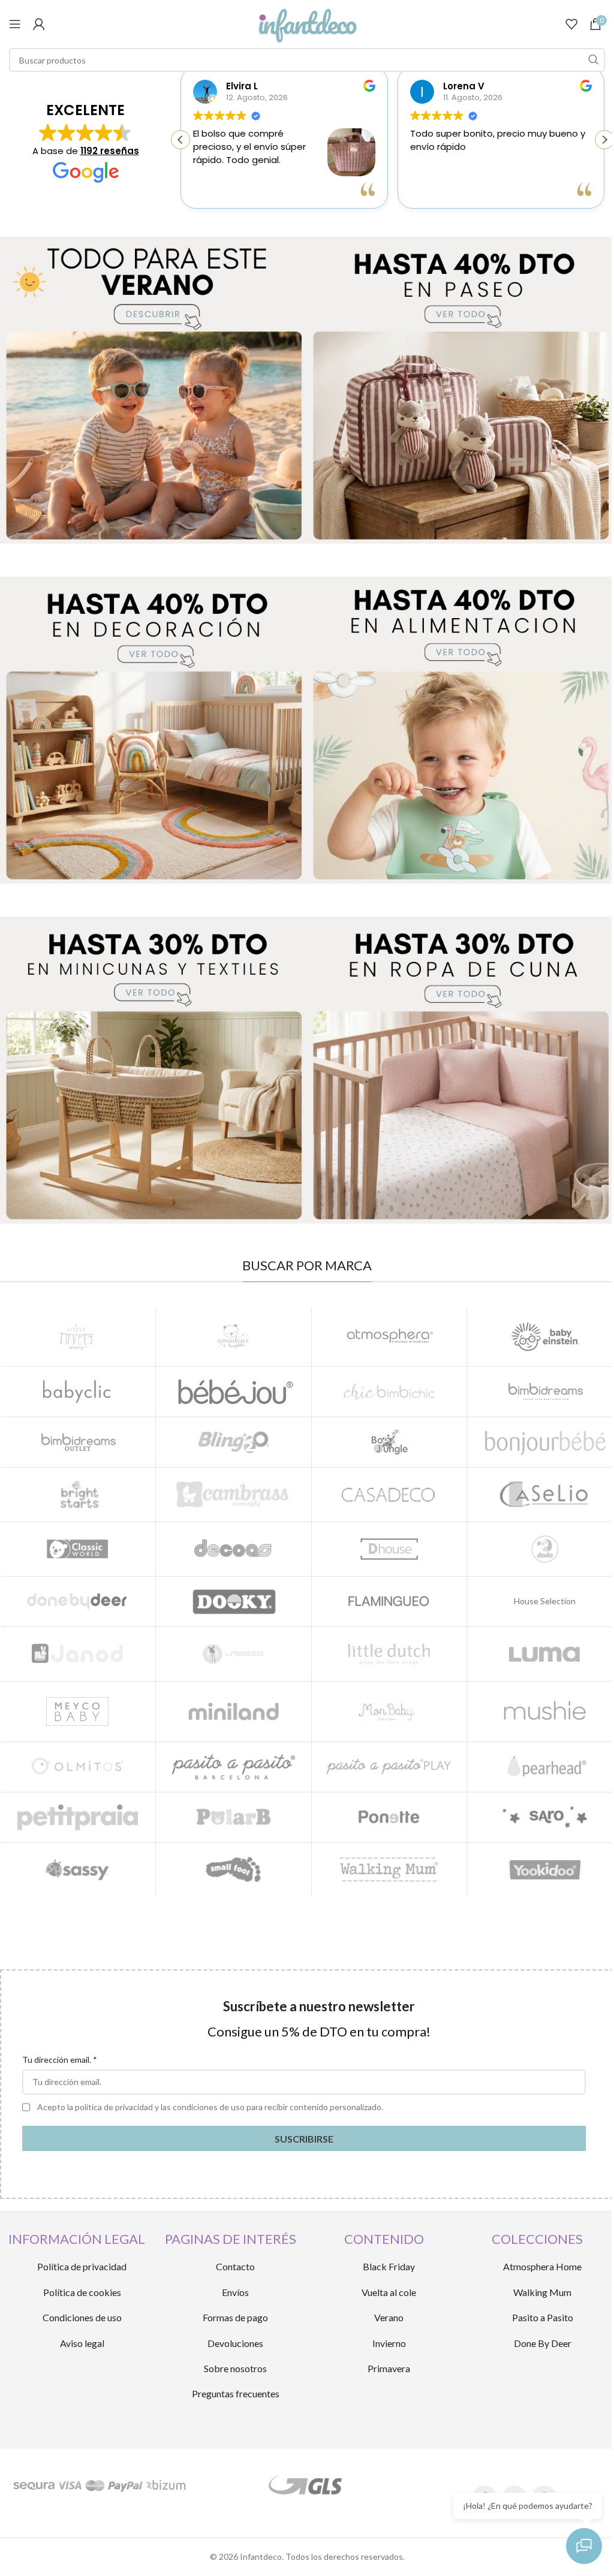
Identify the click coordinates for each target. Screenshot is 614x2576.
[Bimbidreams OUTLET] (78, 1442)
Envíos (235, 2292)
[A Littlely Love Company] (78, 1336)
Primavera (389, 2368)
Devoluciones (235, 2343)
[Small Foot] (234, 1870)
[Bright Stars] (78, 1495)
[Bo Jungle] (389, 1442)
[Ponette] (389, 1817)
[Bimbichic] (389, 1392)
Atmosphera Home (542, 2266)
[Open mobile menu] (15, 24)
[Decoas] (234, 1549)
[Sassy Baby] (78, 1870)
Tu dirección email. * (60, 2060)
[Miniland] (234, 1712)
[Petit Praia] (78, 1817)
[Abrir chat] (584, 2546)
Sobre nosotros (235, 2368)
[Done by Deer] (78, 1602)
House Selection (545, 1601)
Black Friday (389, 2266)
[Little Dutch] (389, 1654)
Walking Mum (542, 2292)
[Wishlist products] (571, 24)
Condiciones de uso (82, 2317)
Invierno (389, 2343)
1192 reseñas (110, 151)
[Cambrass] (234, 1495)
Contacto (235, 2266)
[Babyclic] (78, 1392)
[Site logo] (307, 23)
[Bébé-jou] (234, 1392)
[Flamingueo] (389, 1602)
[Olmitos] (78, 1767)
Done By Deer (543, 2343)
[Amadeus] (234, 1336)
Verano (389, 2317)
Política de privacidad (82, 2266)
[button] (604, 140)
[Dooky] (234, 1602)
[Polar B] (234, 1817)
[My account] (39, 24)
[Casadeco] (389, 1495)
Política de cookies (82, 2292)
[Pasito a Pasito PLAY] (389, 1767)
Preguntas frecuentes (236, 2393)
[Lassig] (234, 1654)
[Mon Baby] (389, 1712)
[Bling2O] (234, 1442)
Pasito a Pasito (543, 2317)
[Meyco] (78, 1712)
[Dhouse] (389, 1549)
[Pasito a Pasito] (234, 1767)
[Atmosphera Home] (389, 1336)
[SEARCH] (593, 60)
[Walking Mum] (389, 1870)
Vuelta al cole (389, 2292)
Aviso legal (82, 2343)
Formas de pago (235, 2317)
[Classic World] (78, 1549)
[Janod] (78, 1654)
